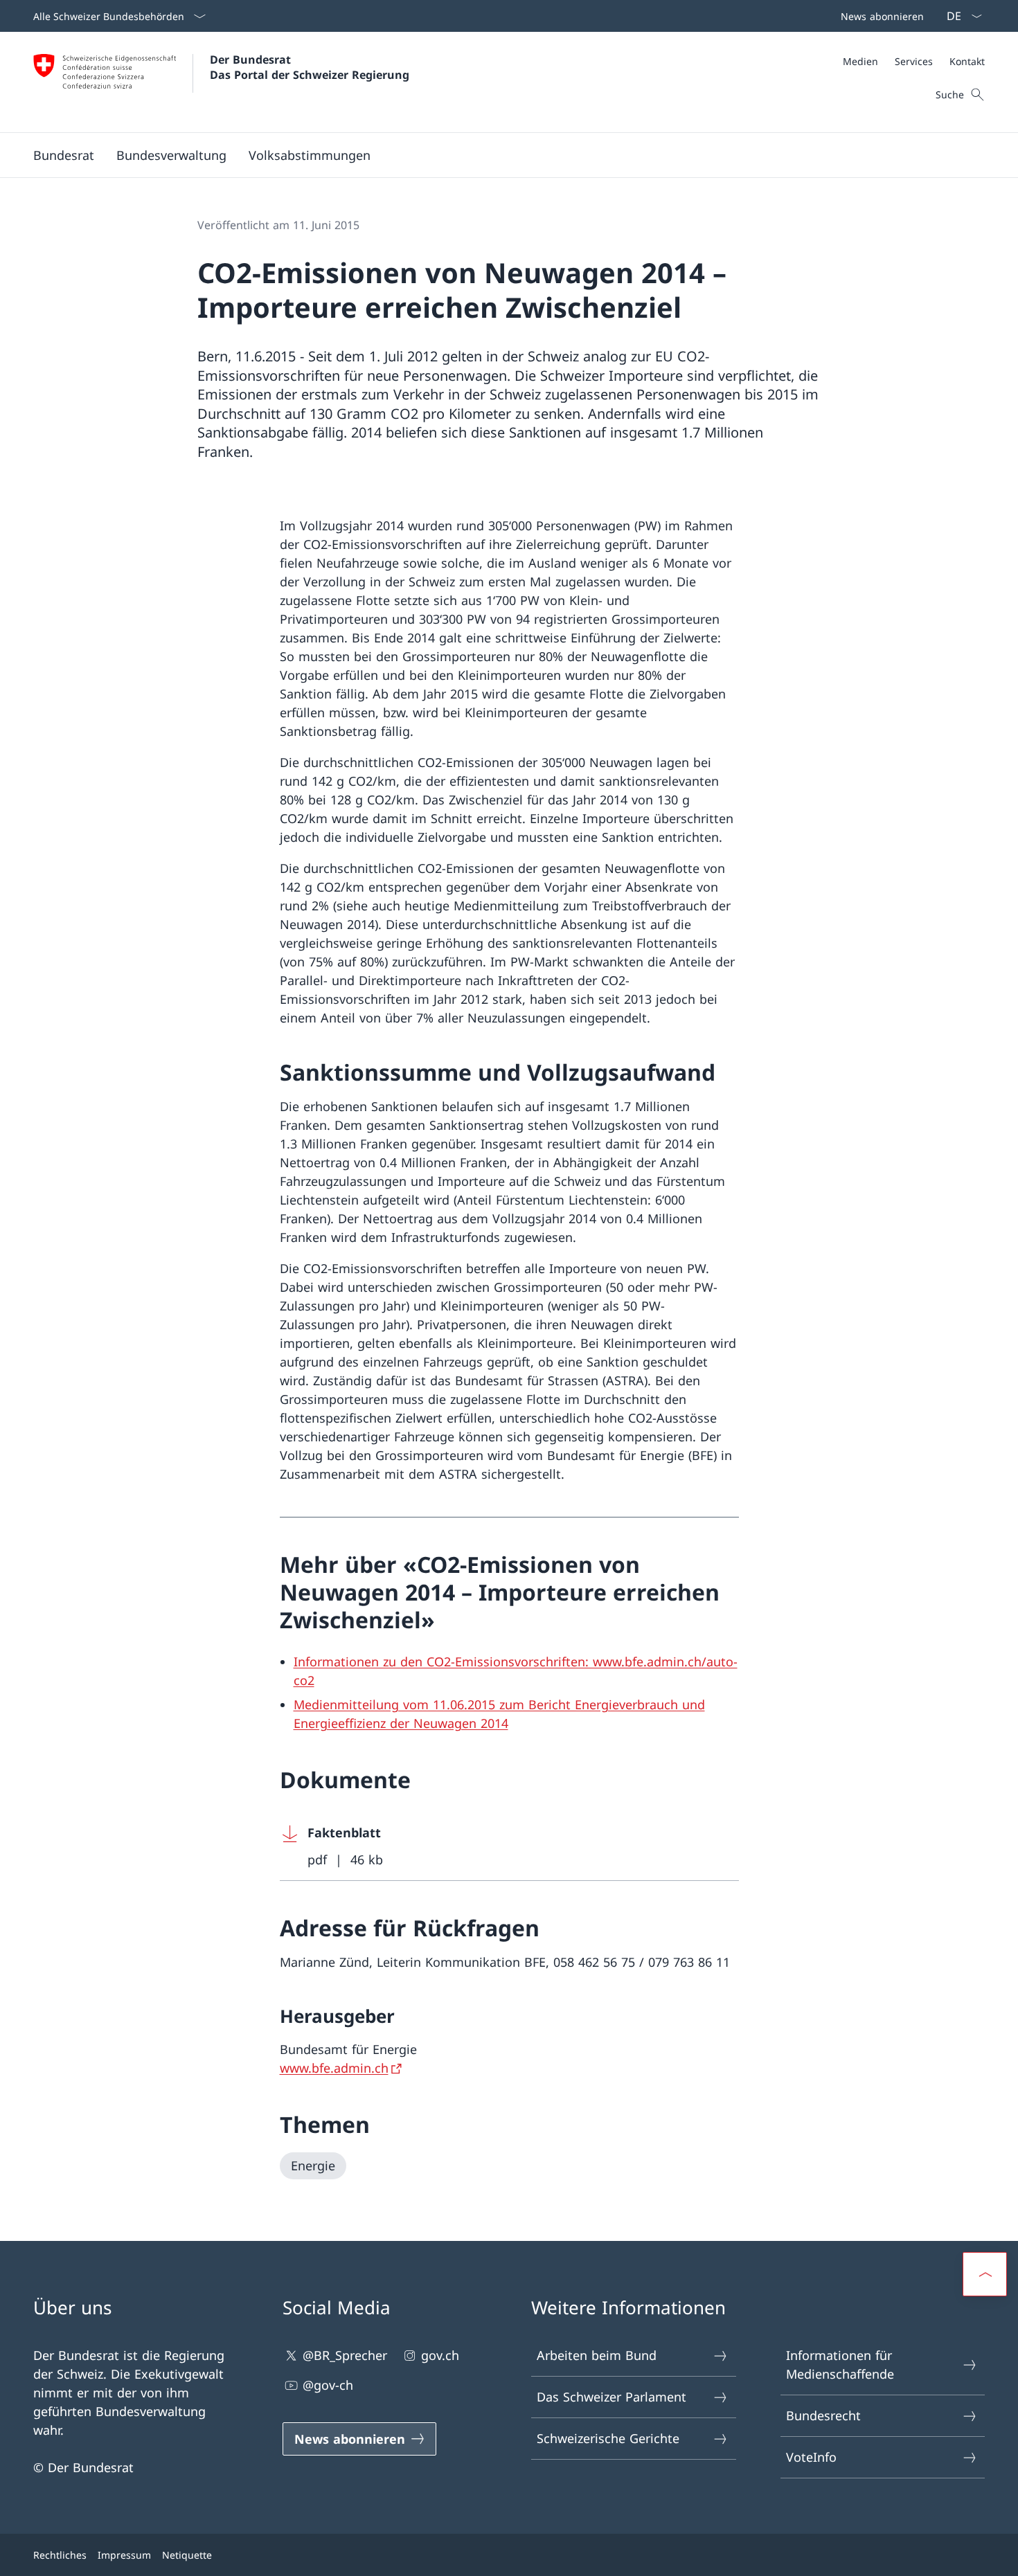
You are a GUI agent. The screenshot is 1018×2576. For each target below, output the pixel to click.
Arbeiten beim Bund (597, 2355)
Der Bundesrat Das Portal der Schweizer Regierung (310, 67)
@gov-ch (328, 2385)
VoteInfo (811, 2457)
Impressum (124, 2555)
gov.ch (440, 2355)
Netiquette (187, 2555)
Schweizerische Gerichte (608, 2438)
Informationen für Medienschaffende (840, 2365)
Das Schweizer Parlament (611, 2397)
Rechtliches (60, 2555)
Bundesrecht (823, 2415)
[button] (64, 155)
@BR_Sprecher (345, 2355)
